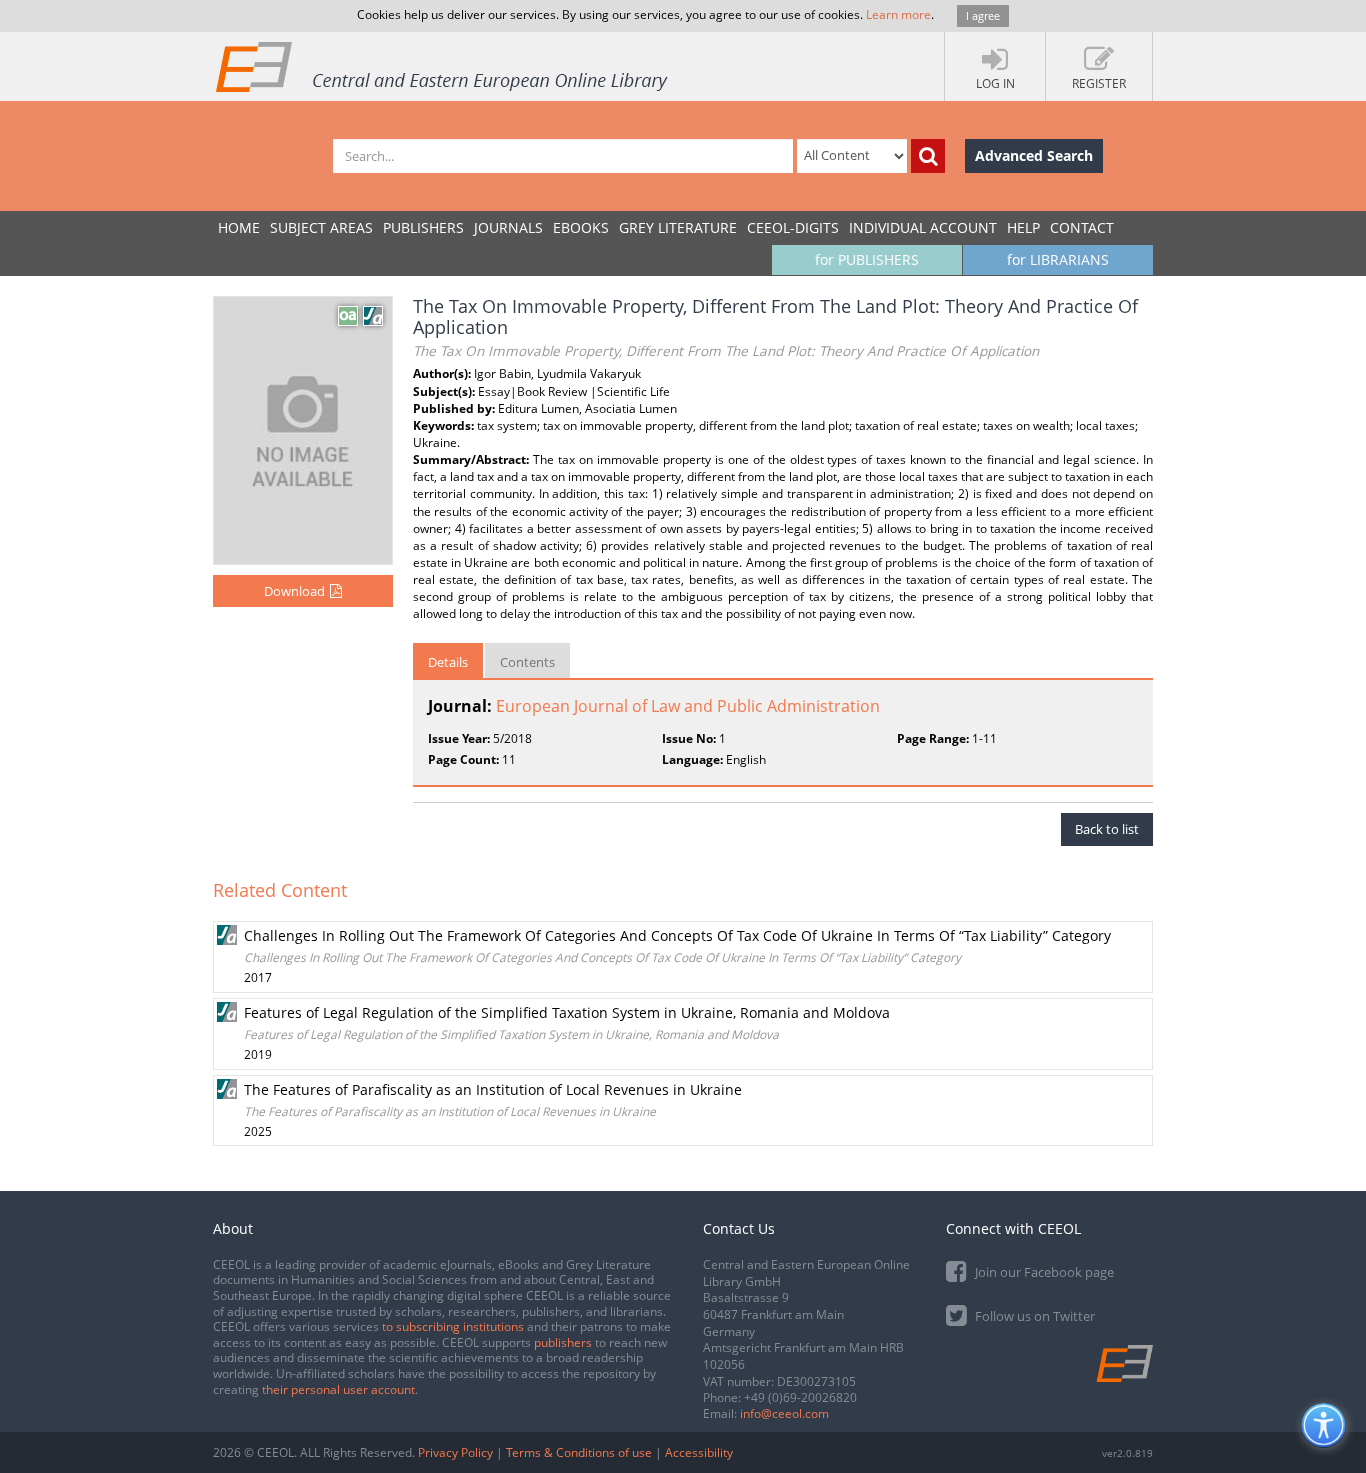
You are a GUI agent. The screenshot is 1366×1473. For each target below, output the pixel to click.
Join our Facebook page (1043, 1272)
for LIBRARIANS (1058, 259)
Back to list (1107, 829)
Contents (527, 662)
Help (1023, 227)
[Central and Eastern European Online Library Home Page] (443, 66)
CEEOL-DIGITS (793, 227)
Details (448, 662)
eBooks (581, 227)
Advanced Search (1034, 155)
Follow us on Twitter (1033, 1316)
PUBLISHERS (423, 227)
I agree (983, 15)
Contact (1082, 227)
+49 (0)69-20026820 (800, 1397)
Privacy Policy (455, 1452)
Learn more (898, 14)
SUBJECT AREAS (321, 227)
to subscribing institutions (453, 1326)
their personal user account (338, 1389)
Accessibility (699, 1452)
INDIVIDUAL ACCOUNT (923, 227)
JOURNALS (508, 227)
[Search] (928, 156)
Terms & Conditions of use (579, 1452)
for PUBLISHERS (867, 259)
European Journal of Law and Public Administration (688, 706)
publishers (563, 1342)
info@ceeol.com (784, 1413)
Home (239, 227)
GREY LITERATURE (678, 227)
